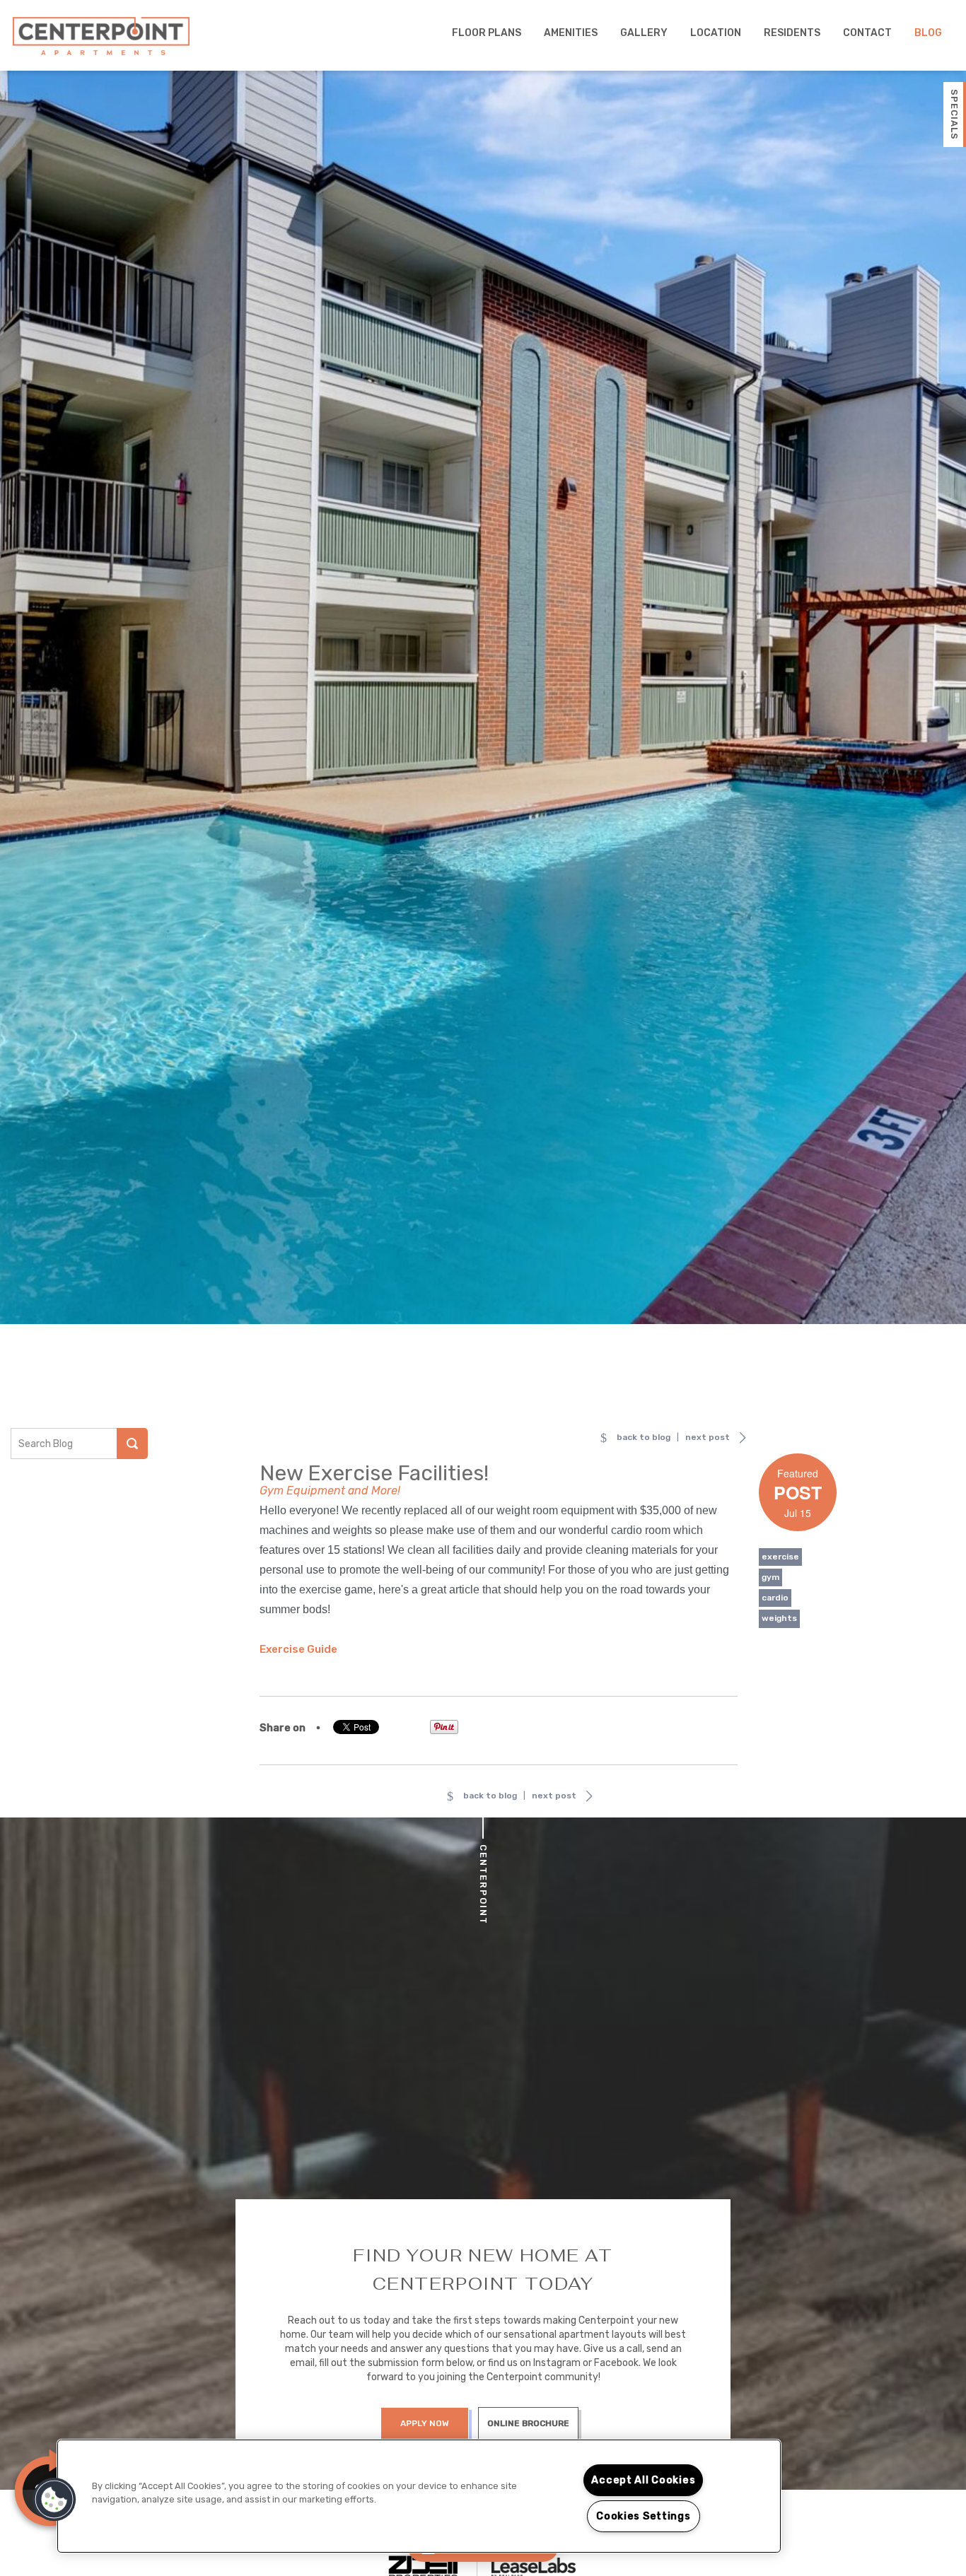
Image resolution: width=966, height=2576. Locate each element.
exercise (780, 1557)
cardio (775, 1598)
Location (716, 33)
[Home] (101, 36)
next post (708, 1437)
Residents (792, 33)
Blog (928, 33)
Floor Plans (487, 33)
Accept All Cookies (643, 2480)
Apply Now (425, 2423)
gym (770, 1577)
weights (779, 1618)
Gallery (644, 33)
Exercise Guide (298, 1649)
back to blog (644, 1437)
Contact (867, 33)
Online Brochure (528, 2423)
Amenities (571, 33)
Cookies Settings (644, 2516)
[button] (54, 2500)
